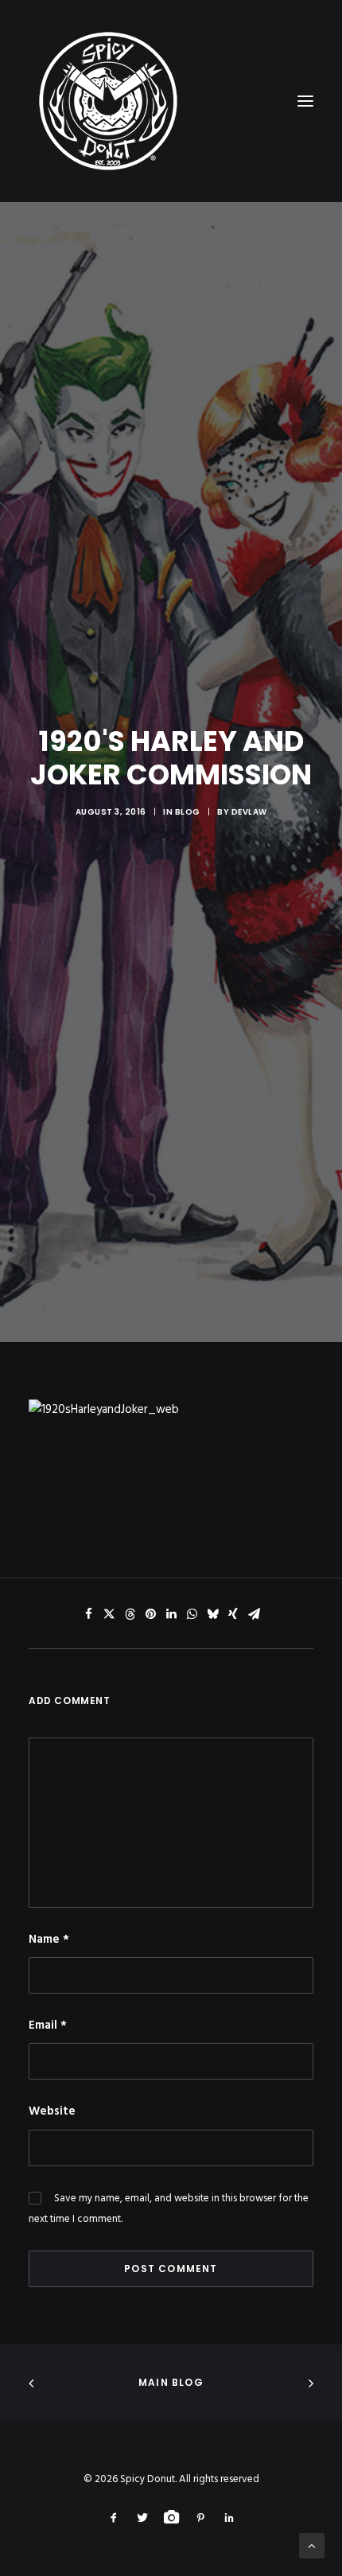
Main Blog (171, 2382)
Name (49, 1940)
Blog (188, 812)
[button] (88, 1614)
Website (52, 2111)
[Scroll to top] (312, 2546)
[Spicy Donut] (171, 101)
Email (48, 2025)
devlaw (249, 812)
